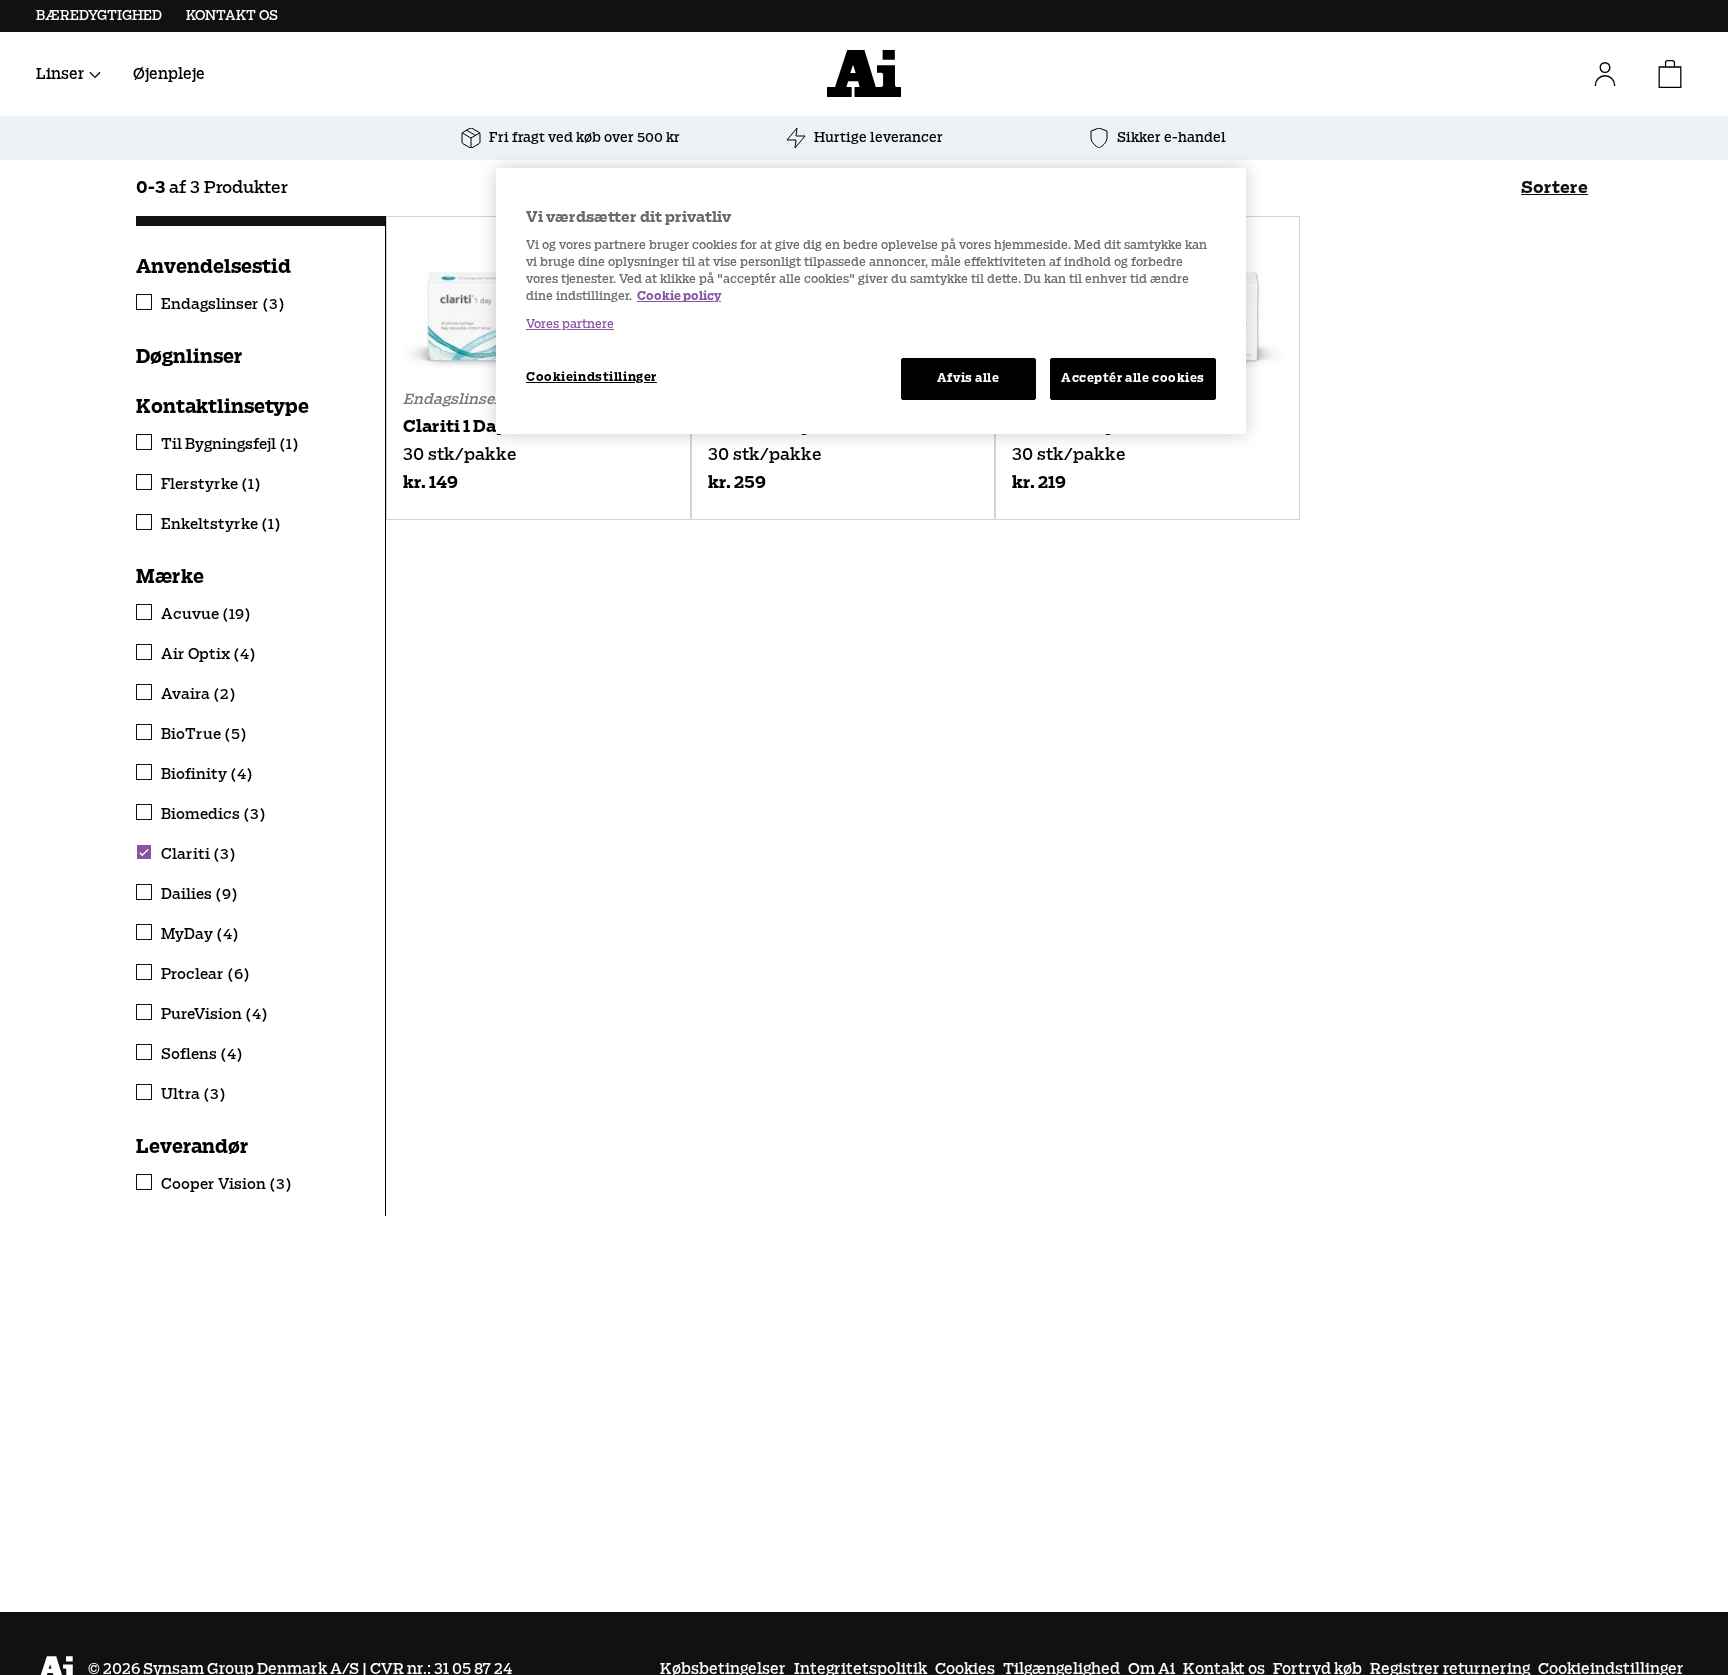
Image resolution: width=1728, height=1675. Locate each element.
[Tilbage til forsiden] (864, 73)
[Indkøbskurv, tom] (1670, 74)
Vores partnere (570, 323)
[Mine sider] (1613, 74)
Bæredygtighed (99, 15)
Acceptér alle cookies (1133, 377)
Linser (60, 73)
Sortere (1554, 187)
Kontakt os (232, 15)
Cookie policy (679, 296)
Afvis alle (968, 377)
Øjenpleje (169, 73)
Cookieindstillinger (591, 376)
